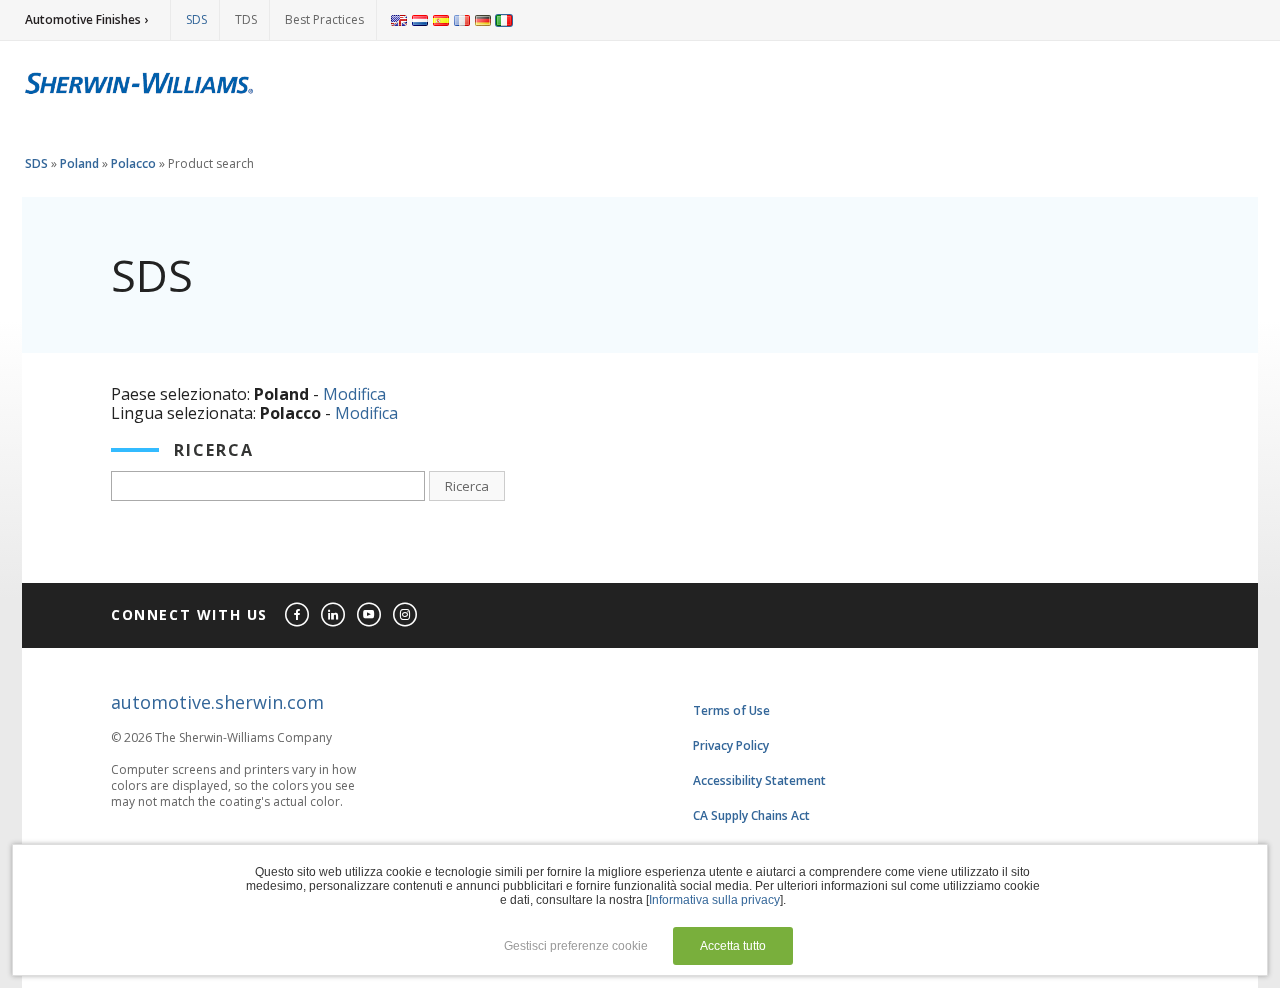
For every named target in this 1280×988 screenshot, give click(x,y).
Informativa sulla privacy (714, 900)
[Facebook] (298, 615)
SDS (196, 19)
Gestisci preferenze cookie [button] (576, 946)
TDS (246, 19)
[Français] (462, 20)
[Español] (441, 20)
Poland (79, 163)
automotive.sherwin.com (217, 702)
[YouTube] (370, 615)
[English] (399, 20)
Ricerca (467, 486)
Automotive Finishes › (86, 19)
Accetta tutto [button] (733, 946)
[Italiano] (504, 20)
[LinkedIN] (334, 615)
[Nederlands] (420, 20)
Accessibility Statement (759, 780)
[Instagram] (406, 615)
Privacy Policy (731, 745)
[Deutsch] (483, 20)
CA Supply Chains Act (751, 815)
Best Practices (324, 19)
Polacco (133, 163)
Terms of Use (731, 710)
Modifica (354, 394)
